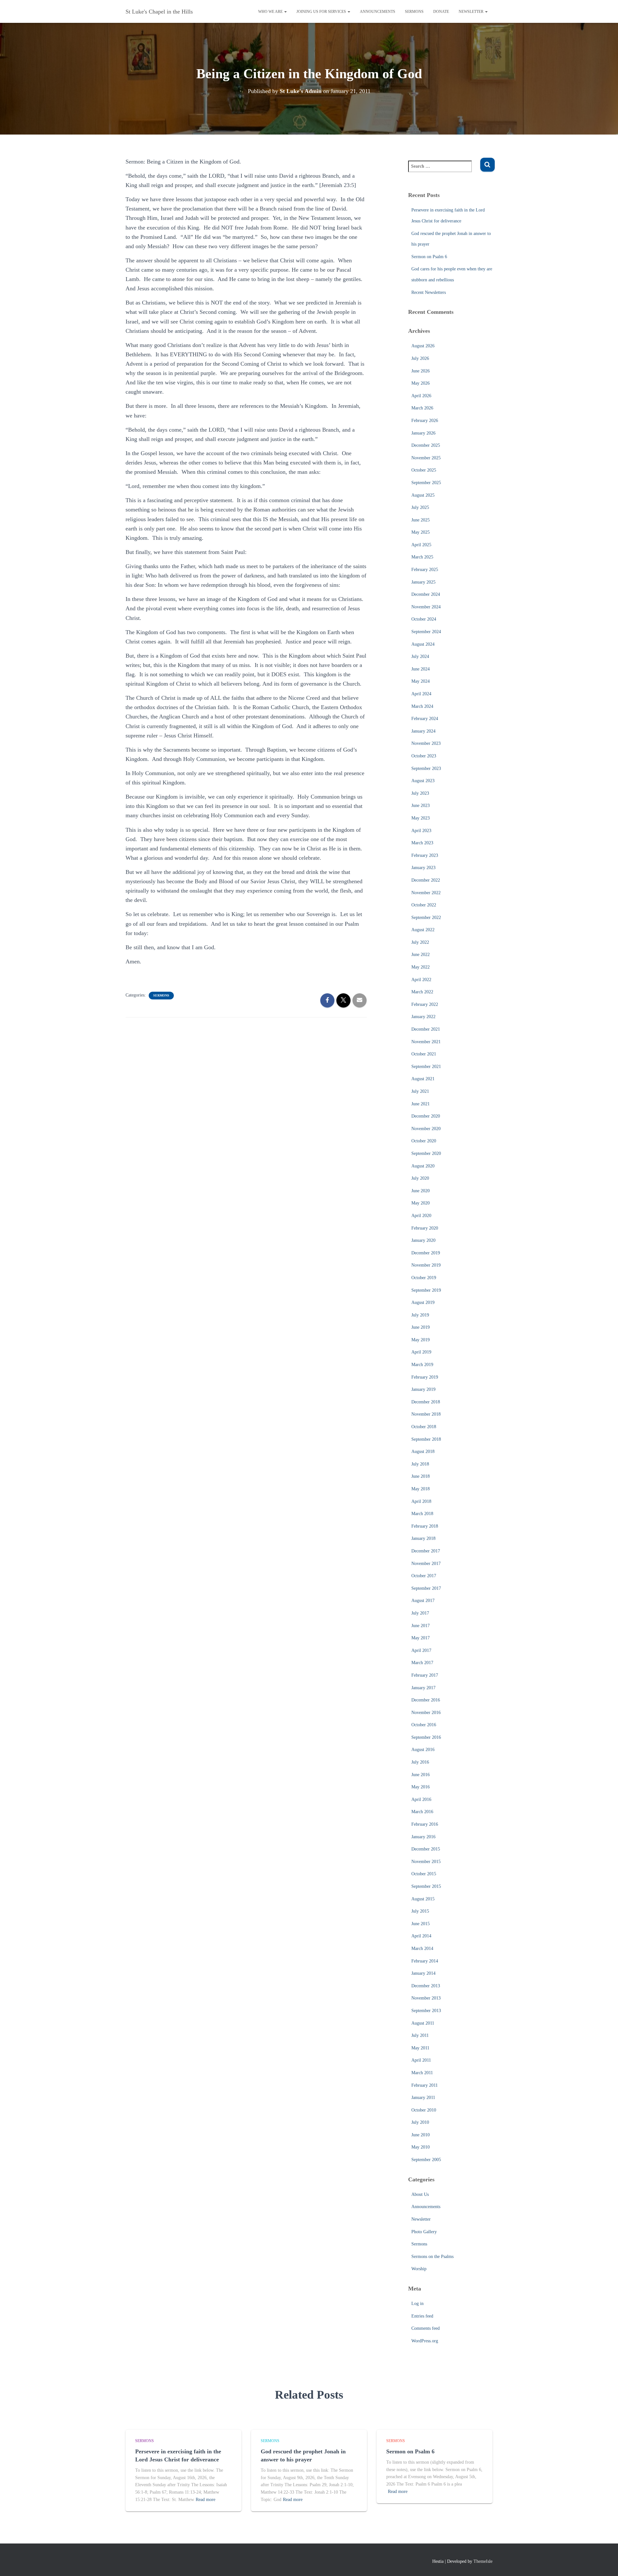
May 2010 (421, 2147)
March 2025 (422, 557)
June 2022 (421, 955)
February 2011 (425, 2085)
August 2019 (423, 1302)
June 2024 (421, 669)
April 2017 (421, 1650)
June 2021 (421, 1104)
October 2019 (424, 1278)
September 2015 (426, 1886)
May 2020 (421, 1203)
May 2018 (421, 1489)
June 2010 (421, 2135)
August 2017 (423, 1601)
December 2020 (426, 1116)
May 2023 (421, 818)
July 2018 (420, 1464)
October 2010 (424, 2110)
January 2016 (423, 1837)
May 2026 (421, 383)
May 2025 (421, 532)
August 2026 (423, 346)
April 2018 (421, 1501)
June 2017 (421, 1626)
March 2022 (422, 992)
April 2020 (421, 1216)
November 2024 (426, 607)
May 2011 (420, 2048)
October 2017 (424, 1576)
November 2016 (426, 1713)
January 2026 (423, 433)
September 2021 (426, 1067)
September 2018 (426, 1439)
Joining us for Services (322, 12)
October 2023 (424, 756)
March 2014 (422, 1948)
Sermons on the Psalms (432, 2257)
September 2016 (426, 1737)
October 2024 (424, 619)
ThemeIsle (483, 2561)
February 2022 (425, 1004)
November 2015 (426, 1862)
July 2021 (420, 1091)
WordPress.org (425, 2341)
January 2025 (423, 582)
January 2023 (423, 868)
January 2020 (423, 1240)
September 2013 (426, 2011)
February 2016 (425, 1824)
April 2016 (421, 1799)
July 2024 (420, 656)
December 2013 (426, 1986)
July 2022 (420, 942)
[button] (285, 12)
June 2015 (421, 1924)
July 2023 (420, 793)
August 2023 (423, 781)
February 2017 (425, 1675)
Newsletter (472, 12)
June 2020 (421, 1191)
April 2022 (421, 980)
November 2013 (426, 1998)
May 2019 (421, 1340)
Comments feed (426, 2328)
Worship (419, 2269)
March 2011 (422, 2073)
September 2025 (426, 483)
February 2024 (425, 719)
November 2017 (426, 1564)
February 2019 (425, 1377)
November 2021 (426, 1042)
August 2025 (423, 495)
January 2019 (423, 1389)
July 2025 (420, 507)
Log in (417, 2304)
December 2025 (426, 445)
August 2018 (423, 1452)
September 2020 (426, 1153)
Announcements (378, 12)
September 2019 (426, 1290)
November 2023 (426, 743)
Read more (206, 2500)
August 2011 (423, 2023)
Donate (441, 12)
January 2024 (423, 731)
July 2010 (420, 2122)
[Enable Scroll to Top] (605, 2563)
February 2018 (425, 1526)
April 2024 (421, 694)
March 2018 (422, 1514)
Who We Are (271, 12)
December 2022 (426, 880)
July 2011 (420, 2035)
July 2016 (420, 1762)
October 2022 (424, 905)
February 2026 (425, 421)
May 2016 (421, 1787)
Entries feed (422, 2316)
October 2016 (424, 1725)
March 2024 (422, 706)
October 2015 (424, 1874)
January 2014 (423, 1973)
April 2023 (421, 831)
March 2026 (422, 408)
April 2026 (421, 396)
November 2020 (426, 1129)
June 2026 (421, 371)
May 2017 (421, 1638)
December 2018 (426, 1402)
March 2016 (422, 1812)
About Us (420, 2194)
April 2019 (421, 1352)
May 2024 (421, 681)
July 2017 (420, 1613)
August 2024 (423, 644)
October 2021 (424, 1054)
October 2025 (424, 470)
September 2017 (426, 1588)
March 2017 (422, 1663)
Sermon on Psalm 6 (429, 257)
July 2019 (420, 1315)
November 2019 (426, 1265)
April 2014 (421, 1936)
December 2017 (426, 1551)
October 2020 (424, 1141)
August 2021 (423, 1079)
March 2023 (422, 843)
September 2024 (426, 632)
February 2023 (425, 855)
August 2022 (423, 930)
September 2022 (426, 918)
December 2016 (426, 1700)
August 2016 (423, 1750)
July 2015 (420, 1911)
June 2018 (421, 1476)
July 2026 (420, 358)
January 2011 (423, 2098)
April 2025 (421, 545)
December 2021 (426, 1029)
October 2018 (424, 1427)
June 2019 (421, 1327)
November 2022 (426, 893)
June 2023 (421, 806)
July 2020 (420, 1178)
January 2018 (423, 1538)
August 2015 (423, 1899)
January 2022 (423, 1017)
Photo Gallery (424, 2232)
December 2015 (426, 1849)
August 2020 (423, 1166)
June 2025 (421, 520)
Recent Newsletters (429, 292)
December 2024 (426, 594)
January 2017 (423, 1688)
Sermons (414, 12)
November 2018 (426, 1414)
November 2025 (426, 458)
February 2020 (425, 1228)
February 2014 (425, 1961)
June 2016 (421, 1775)
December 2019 (426, 1253)
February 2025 (425, 570)
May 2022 (421, 967)
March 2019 (422, 1365)
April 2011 (421, 2060)
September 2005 (426, 2160)
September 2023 (426, 768)
